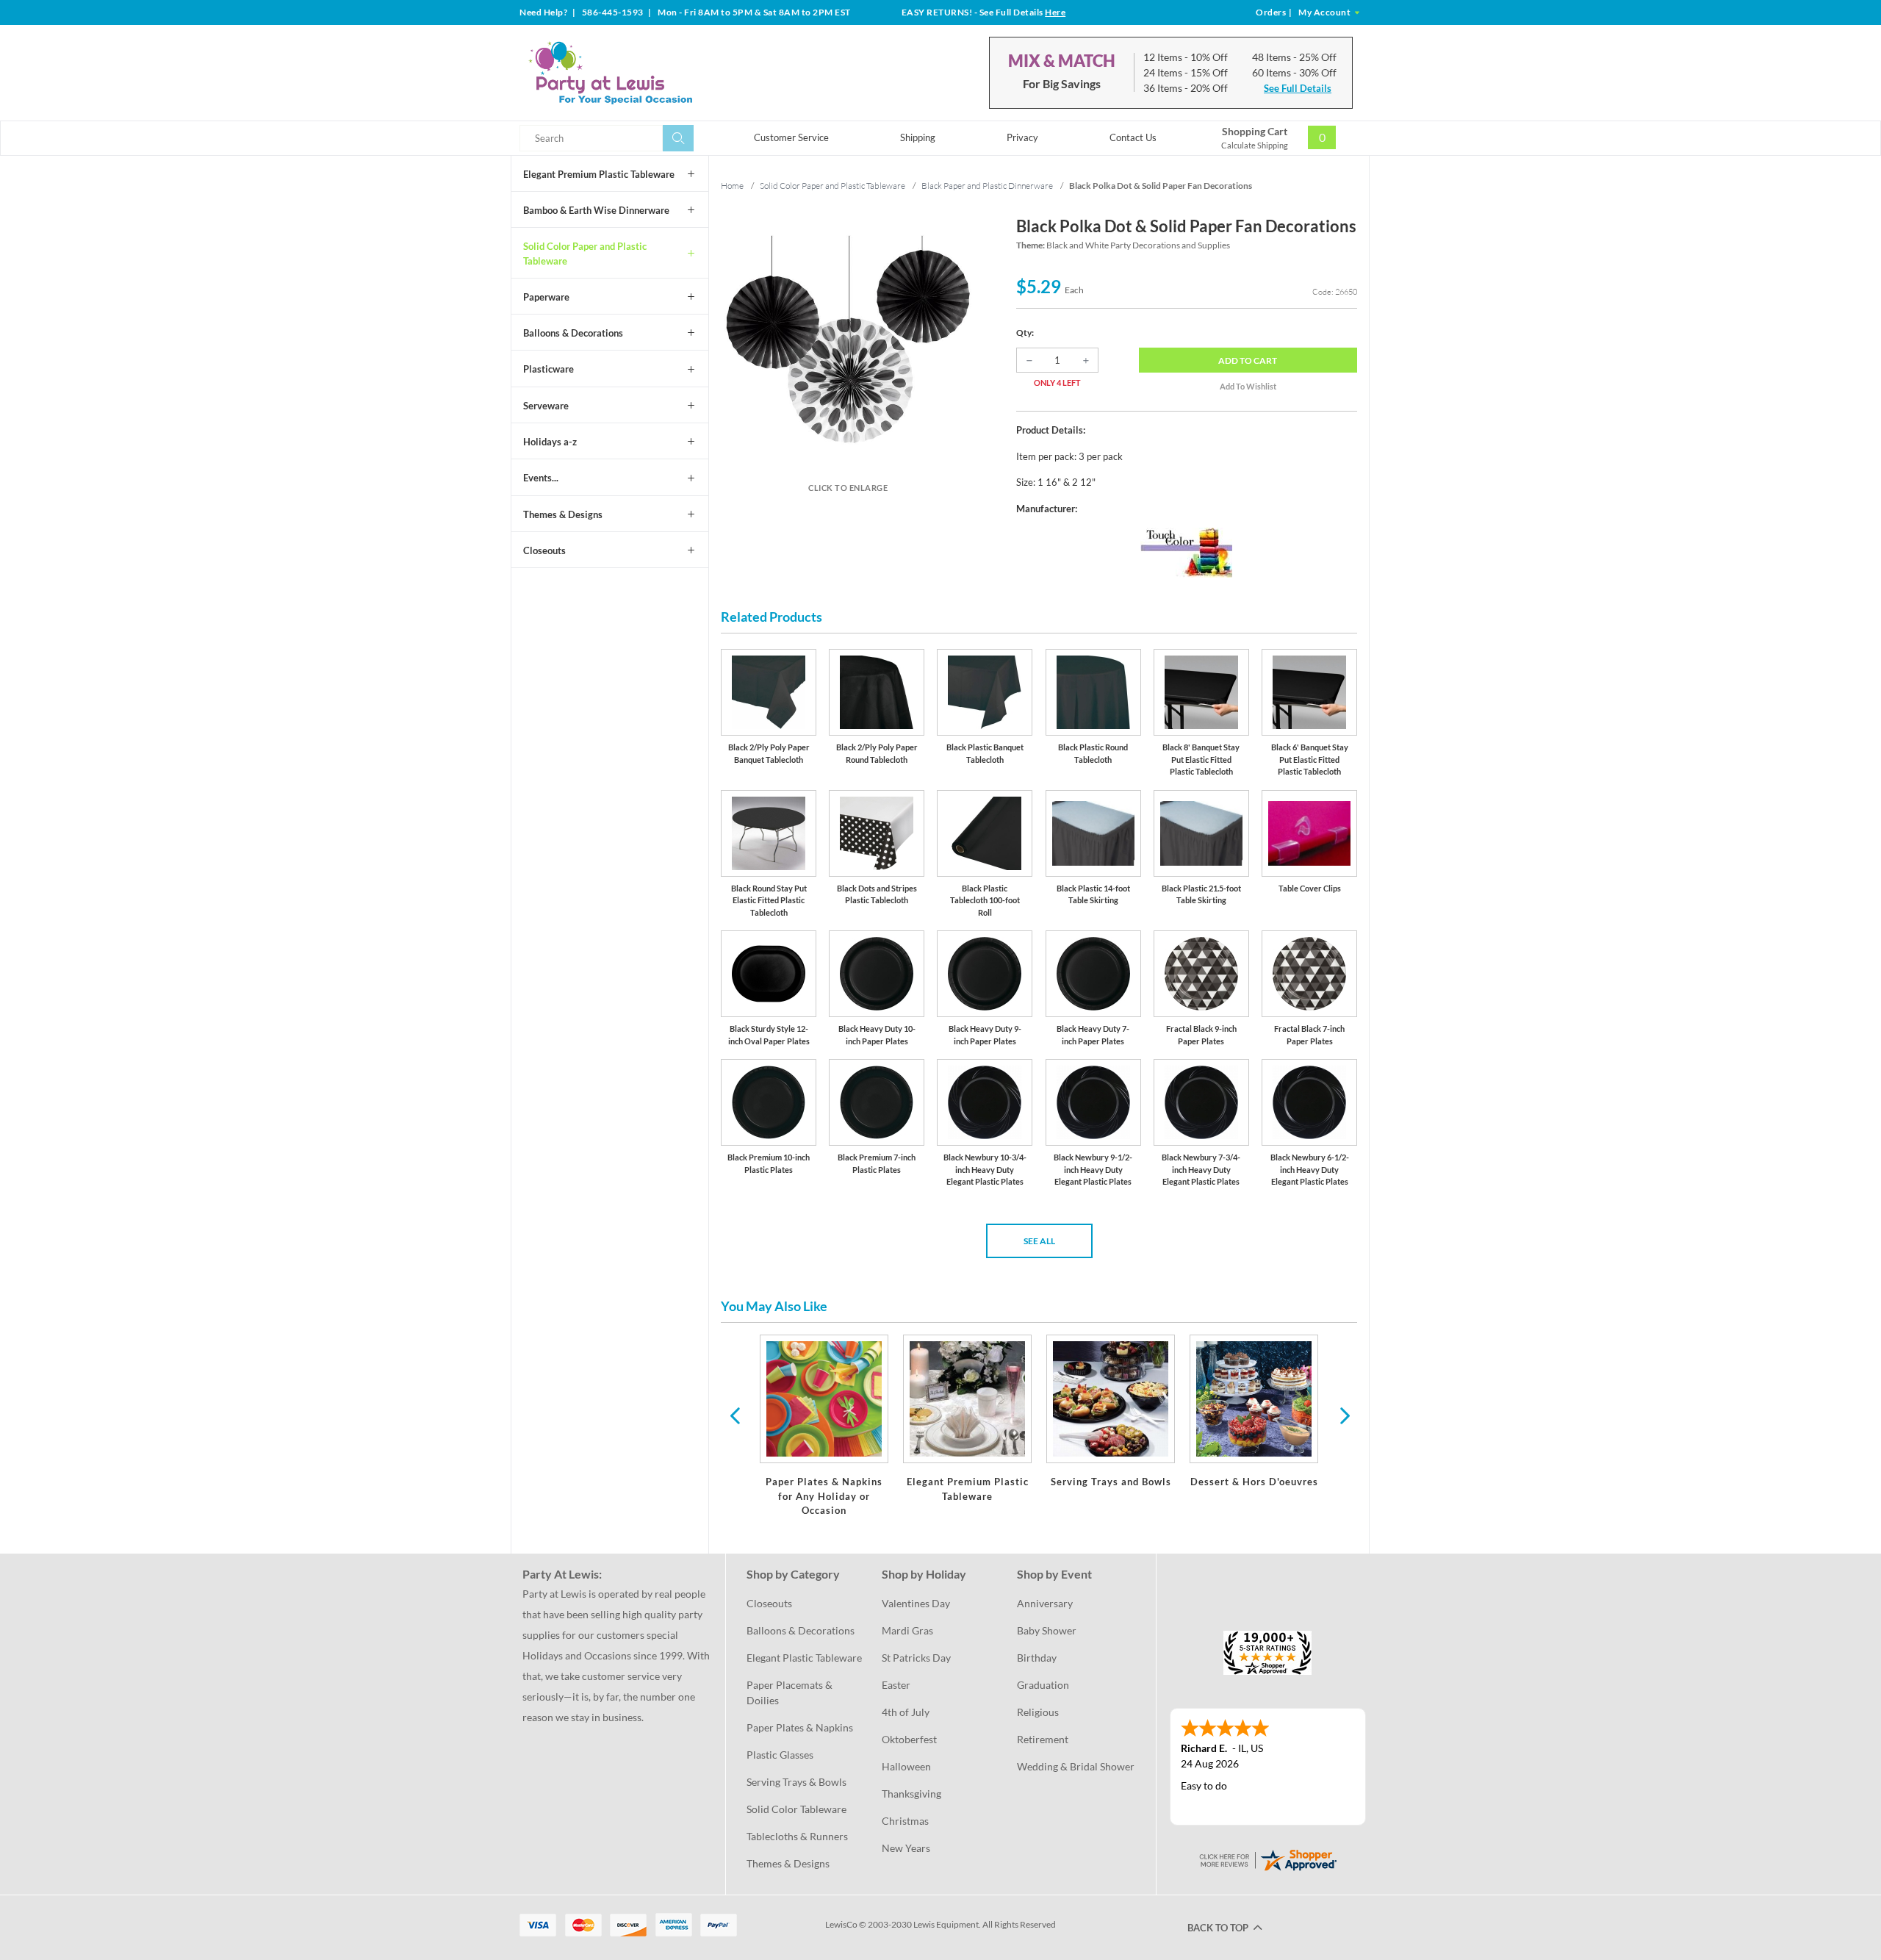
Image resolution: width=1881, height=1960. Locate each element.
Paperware (546, 297)
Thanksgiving (911, 1794)
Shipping (918, 137)
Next (1343, 1415)
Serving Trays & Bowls (796, 1782)
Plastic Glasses (780, 1755)
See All (1039, 1241)
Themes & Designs (563, 514)
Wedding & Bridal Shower (1076, 1766)
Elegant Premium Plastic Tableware (599, 174)
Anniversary (1045, 1603)
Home (732, 186)
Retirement (1043, 1739)
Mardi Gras (907, 1630)
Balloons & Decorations (573, 333)
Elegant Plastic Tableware (804, 1658)
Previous (735, 1415)
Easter (896, 1685)
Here (1055, 12)
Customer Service (791, 137)
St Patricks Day (916, 1658)
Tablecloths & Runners (797, 1836)
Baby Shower (1047, 1630)
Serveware (546, 406)
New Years (906, 1848)
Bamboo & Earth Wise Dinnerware (596, 210)
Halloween (906, 1766)
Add (1248, 360)
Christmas (905, 1821)
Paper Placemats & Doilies (791, 1692)
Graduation (1043, 1685)
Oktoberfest (909, 1739)
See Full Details (1298, 88)
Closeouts (544, 550)
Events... (541, 478)
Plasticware (549, 369)
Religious (1038, 1712)
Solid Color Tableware (796, 1809)
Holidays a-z (550, 442)
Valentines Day (916, 1603)
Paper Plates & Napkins (800, 1727)
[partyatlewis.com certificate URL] (1267, 1858)
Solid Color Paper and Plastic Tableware (585, 254)
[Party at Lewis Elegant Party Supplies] (646, 73)
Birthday (1037, 1658)
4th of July (906, 1712)
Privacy (1022, 137)
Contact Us (1133, 137)
